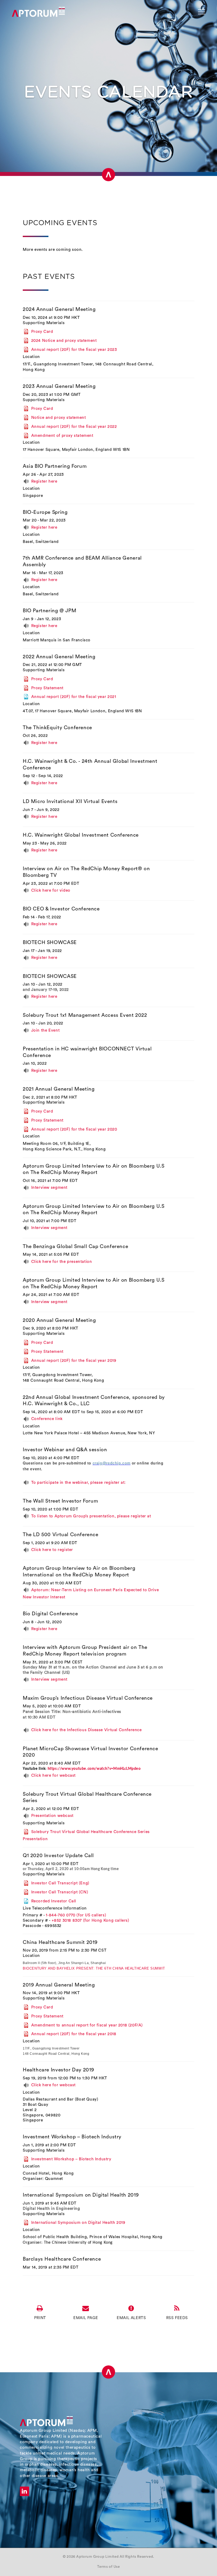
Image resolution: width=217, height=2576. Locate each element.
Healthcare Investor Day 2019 (58, 2070)
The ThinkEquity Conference (57, 728)
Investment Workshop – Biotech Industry (72, 2137)
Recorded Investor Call (54, 1901)
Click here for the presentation (62, 1262)
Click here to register (52, 1550)
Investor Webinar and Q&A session (65, 1450)
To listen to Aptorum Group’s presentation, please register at (91, 1516)
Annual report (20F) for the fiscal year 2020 (74, 1129)
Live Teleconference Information (55, 1908)
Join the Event (45, 1030)
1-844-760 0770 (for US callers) (76, 1915)
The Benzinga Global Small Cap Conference (75, 1247)
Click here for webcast (53, 1775)
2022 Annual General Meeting (59, 657)
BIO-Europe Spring (45, 512)
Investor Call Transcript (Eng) (60, 1883)
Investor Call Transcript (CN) (60, 1892)
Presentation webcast (52, 1816)
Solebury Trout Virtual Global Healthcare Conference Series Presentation (86, 1835)
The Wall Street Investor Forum (60, 1501)
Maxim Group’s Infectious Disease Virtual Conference (88, 1698)
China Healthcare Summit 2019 (60, 1942)
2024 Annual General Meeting (59, 309)
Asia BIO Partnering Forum (55, 466)
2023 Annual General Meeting (59, 386)
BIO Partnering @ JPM (49, 611)
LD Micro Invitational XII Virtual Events (70, 802)
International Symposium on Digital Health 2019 (81, 2195)
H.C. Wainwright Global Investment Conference (81, 835)
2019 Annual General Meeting (59, 1985)
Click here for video (51, 890)
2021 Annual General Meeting (59, 1089)
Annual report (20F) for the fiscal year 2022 (74, 426)
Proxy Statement (47, 688)
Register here (44, 481)
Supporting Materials (44, 323)
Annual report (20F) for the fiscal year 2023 (74, 350)
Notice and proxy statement (58, 418)
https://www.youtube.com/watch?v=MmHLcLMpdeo (94, 1769)
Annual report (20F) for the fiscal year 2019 (74, 1360)
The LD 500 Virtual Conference (61, 1535)
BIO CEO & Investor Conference (61, 909)
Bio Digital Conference (50, 1614)
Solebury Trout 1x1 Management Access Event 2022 (85, 1015)
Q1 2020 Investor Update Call (58, 1856)
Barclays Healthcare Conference (62, 2259)
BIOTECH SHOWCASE (50, 943)
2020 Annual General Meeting (59, 1320)
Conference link (47, 1419)
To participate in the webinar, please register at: (78, 1483)
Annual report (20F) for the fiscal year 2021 (74, 697)
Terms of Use (108, 2567)
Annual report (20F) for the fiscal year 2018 (74, 2034)
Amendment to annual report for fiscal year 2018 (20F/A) (87, 2025)
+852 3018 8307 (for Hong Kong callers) (91, 1920)
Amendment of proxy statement (62, 435)
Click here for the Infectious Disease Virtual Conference (87, 1730)
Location (31, 357)
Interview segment (49, 1188)
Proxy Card (42, 332)
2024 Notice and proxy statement (64, 341)
